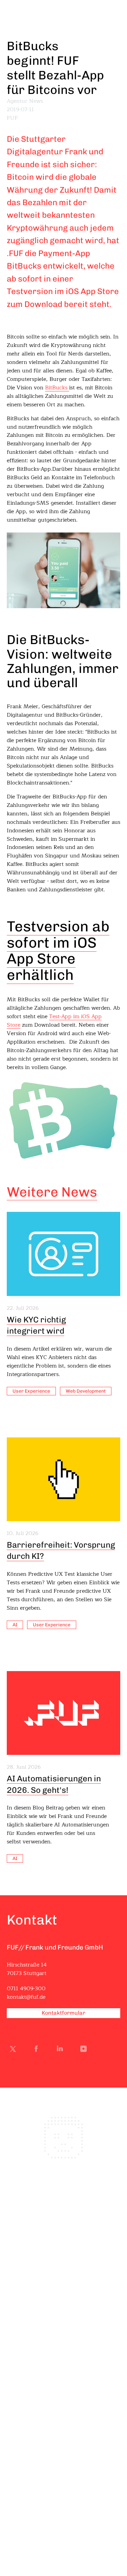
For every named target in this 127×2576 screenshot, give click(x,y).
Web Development (86, 1391)
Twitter (14, 2050)
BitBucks (57, 388)
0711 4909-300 (26, 1989)
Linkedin (61, 2050)
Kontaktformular (63, 2013)
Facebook (38, 2050)
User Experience (31, 1391)
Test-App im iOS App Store (54, 1021)
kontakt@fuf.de (26, 1997)
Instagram (85, 2050)
